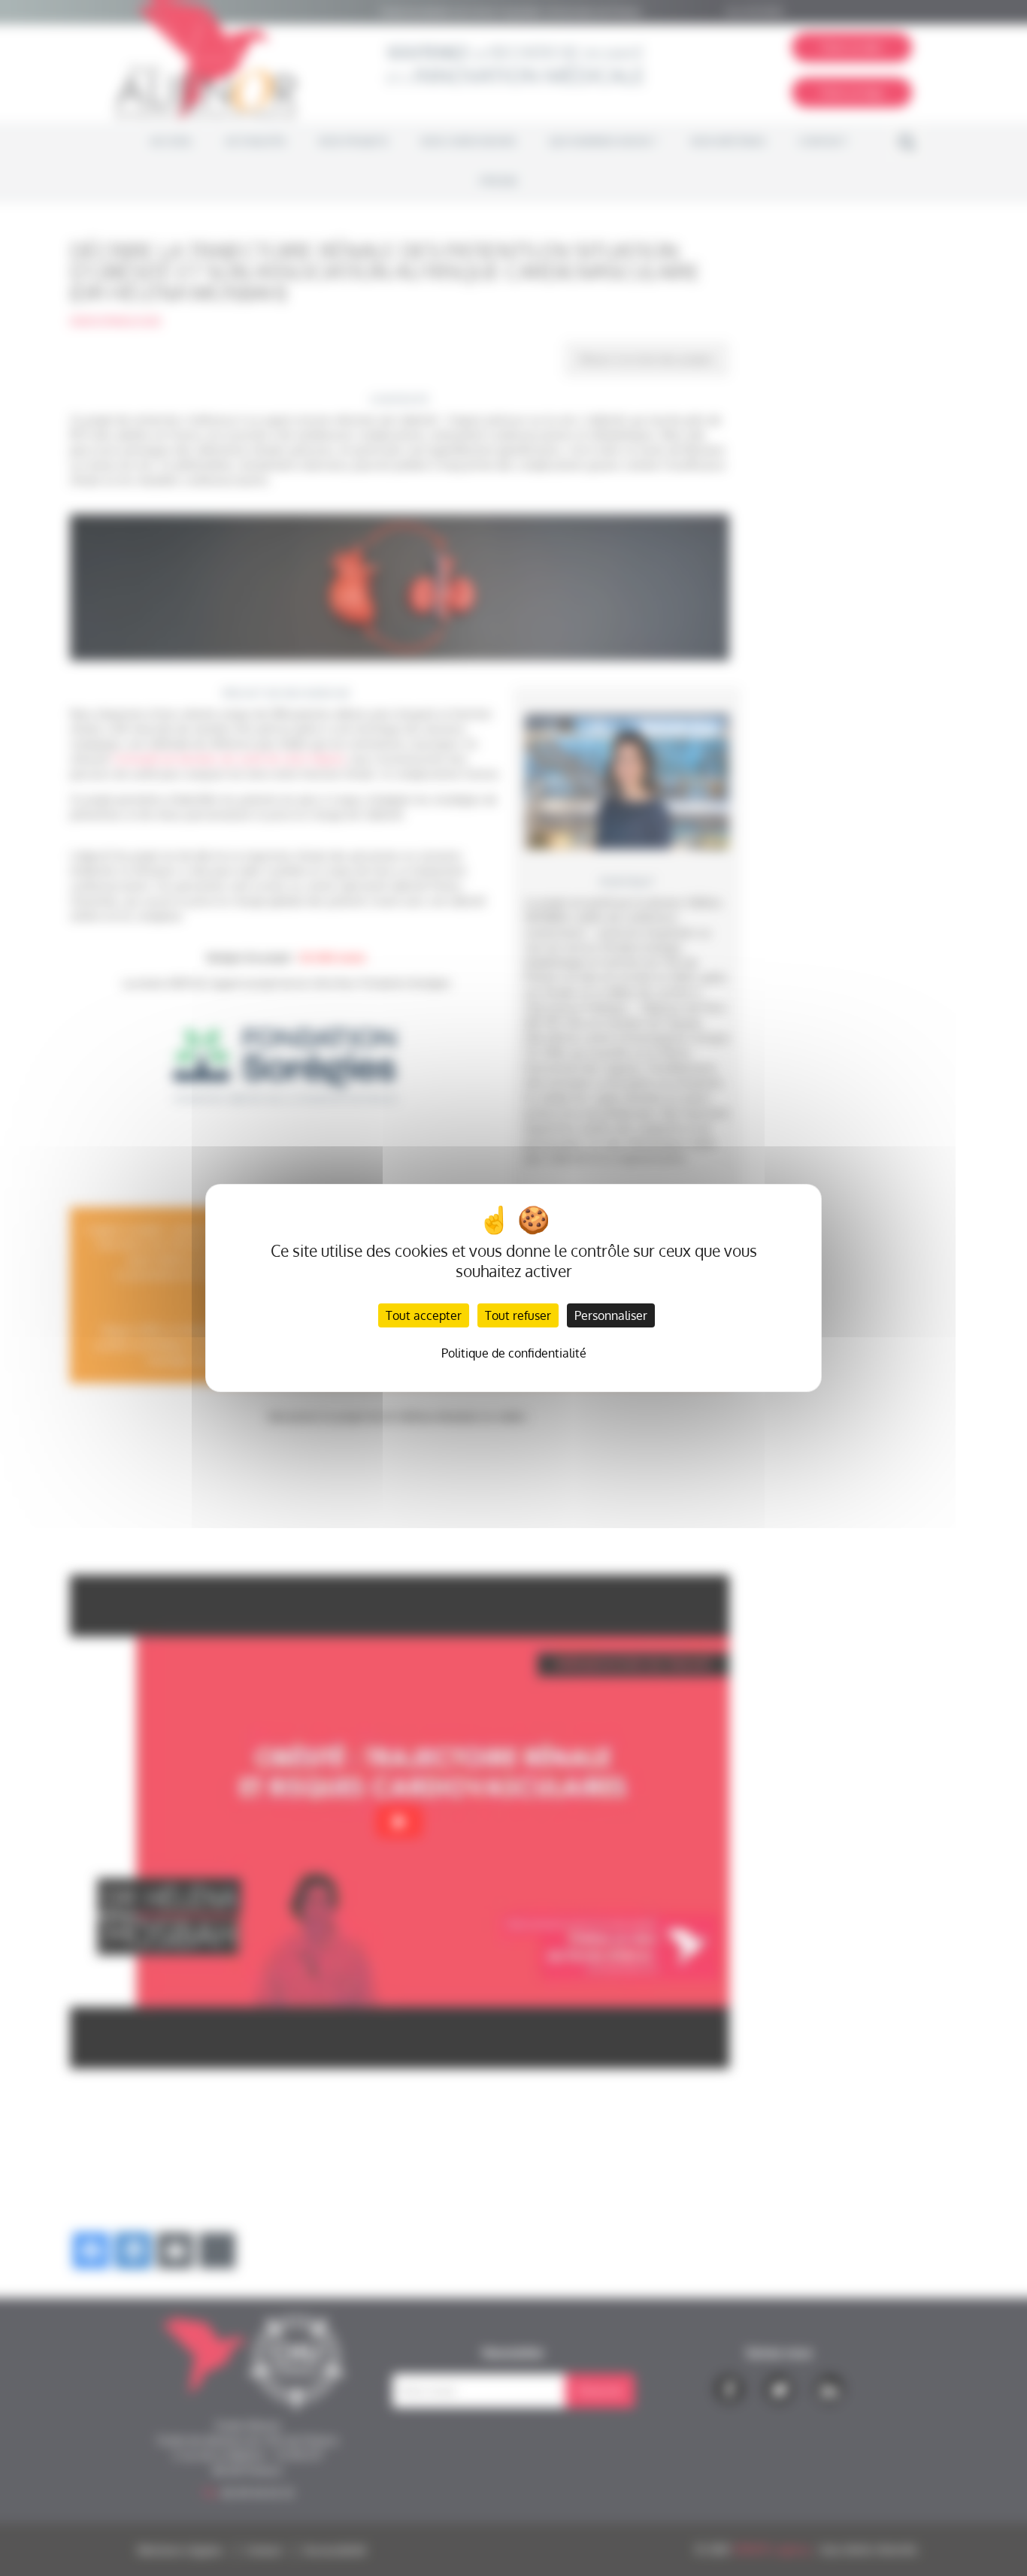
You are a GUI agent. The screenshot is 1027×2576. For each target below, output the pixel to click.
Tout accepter (424, 1315)
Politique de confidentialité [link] (514, 1353)
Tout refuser (518, 1315)
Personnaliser (611, 1315)
